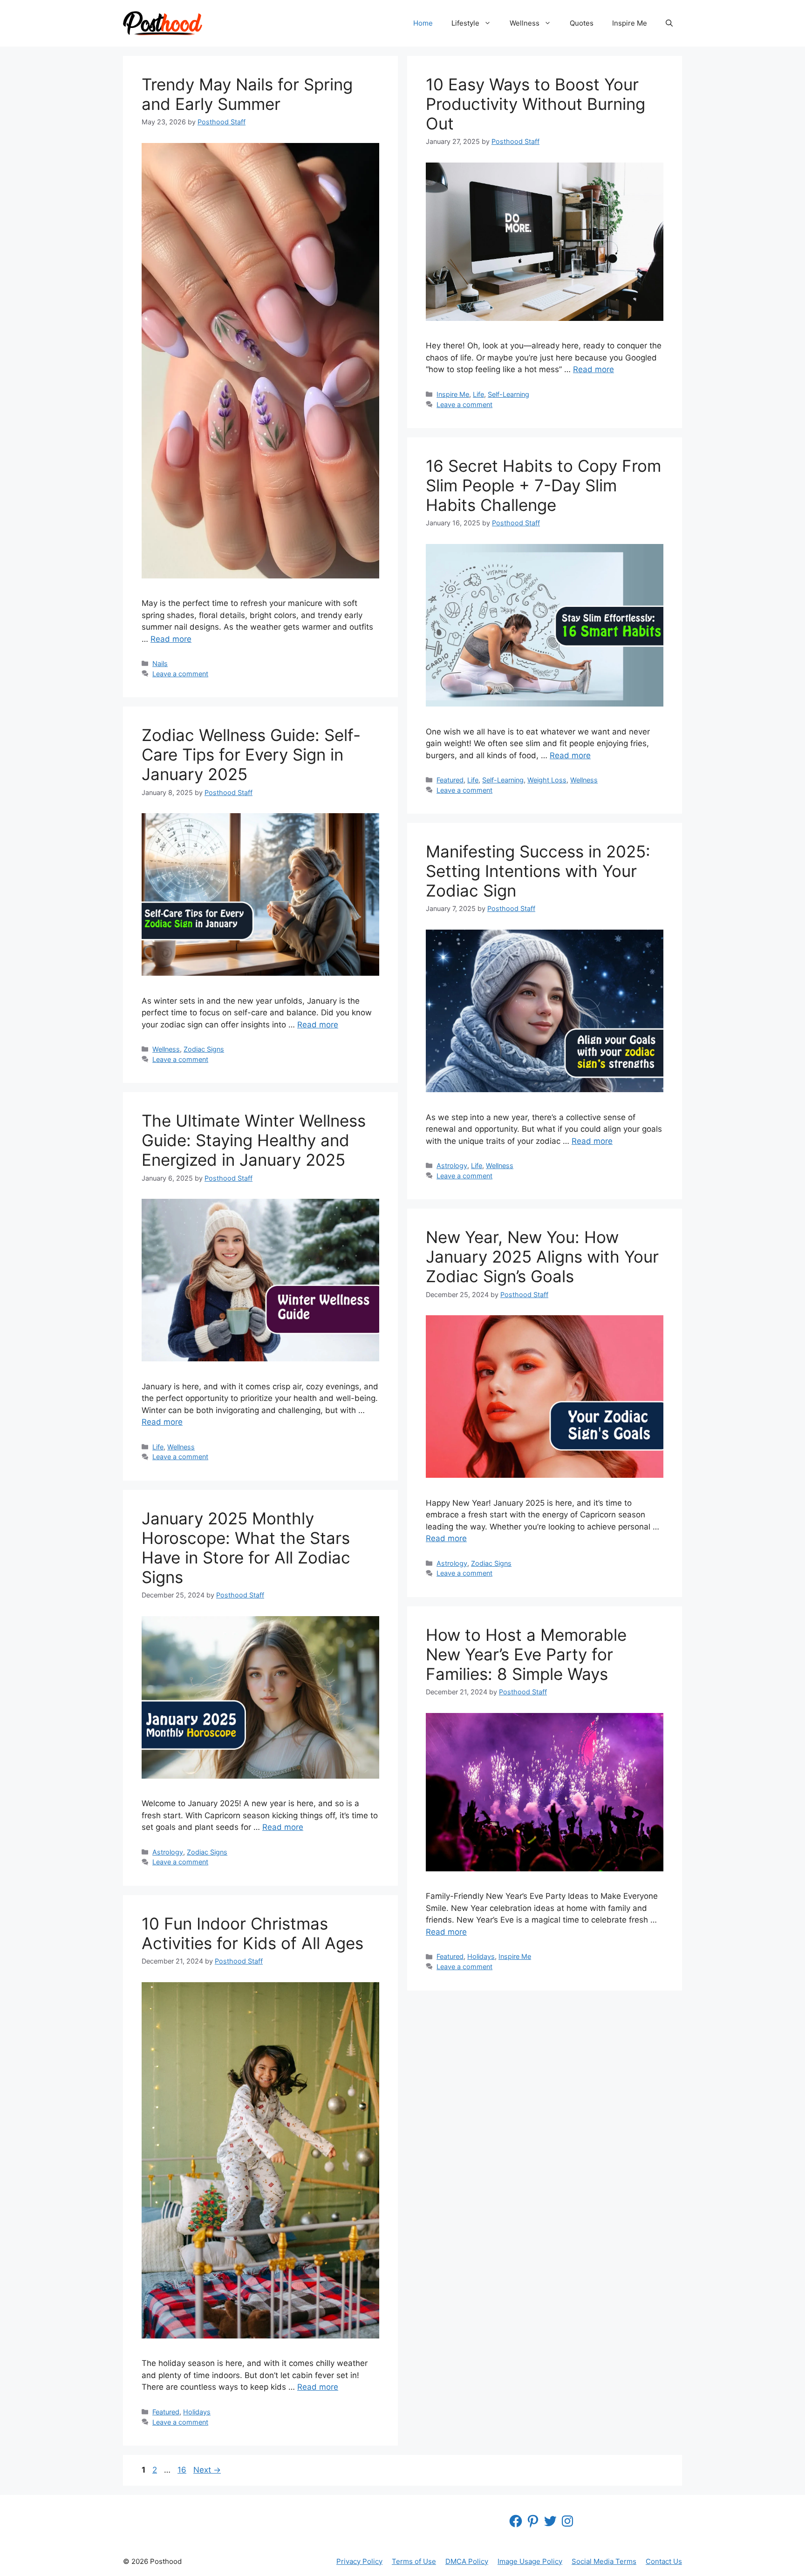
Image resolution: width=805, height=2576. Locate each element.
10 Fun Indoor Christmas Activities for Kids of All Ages (252, 1933)
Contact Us (664, 2561)
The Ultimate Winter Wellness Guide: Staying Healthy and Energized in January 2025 (254, 1140)
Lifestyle (465, 23)
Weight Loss (547, 780)
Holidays (481, 1956)
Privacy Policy (359, 2561)
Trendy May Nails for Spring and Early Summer (247, 94)
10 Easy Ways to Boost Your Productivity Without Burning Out (536, 104)
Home (423, 23)
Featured (450, 780)
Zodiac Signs (204, 1049)
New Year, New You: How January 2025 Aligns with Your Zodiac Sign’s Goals (542, 1257)
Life (478, 394)
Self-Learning (508, 394)
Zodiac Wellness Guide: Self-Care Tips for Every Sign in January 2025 (251, 754)
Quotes (582, 23)
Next (207, 2470)
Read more (171, 639)
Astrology (452, 1166)
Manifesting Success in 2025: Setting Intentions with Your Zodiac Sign (538, 871)
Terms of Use (414, 2561)
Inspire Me (630, 23)
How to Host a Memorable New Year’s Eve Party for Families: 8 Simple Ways (526, 1654)
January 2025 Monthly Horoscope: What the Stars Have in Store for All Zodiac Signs (246, 1548)
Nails (160, 663)
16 (183, 2470)
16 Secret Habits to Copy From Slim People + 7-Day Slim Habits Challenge (543, 485)
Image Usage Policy (530, 2561)
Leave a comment (180, 674)
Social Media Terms (604, 2561)
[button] (669, 23)
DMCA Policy (467, 2561)
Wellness (525, 23)
